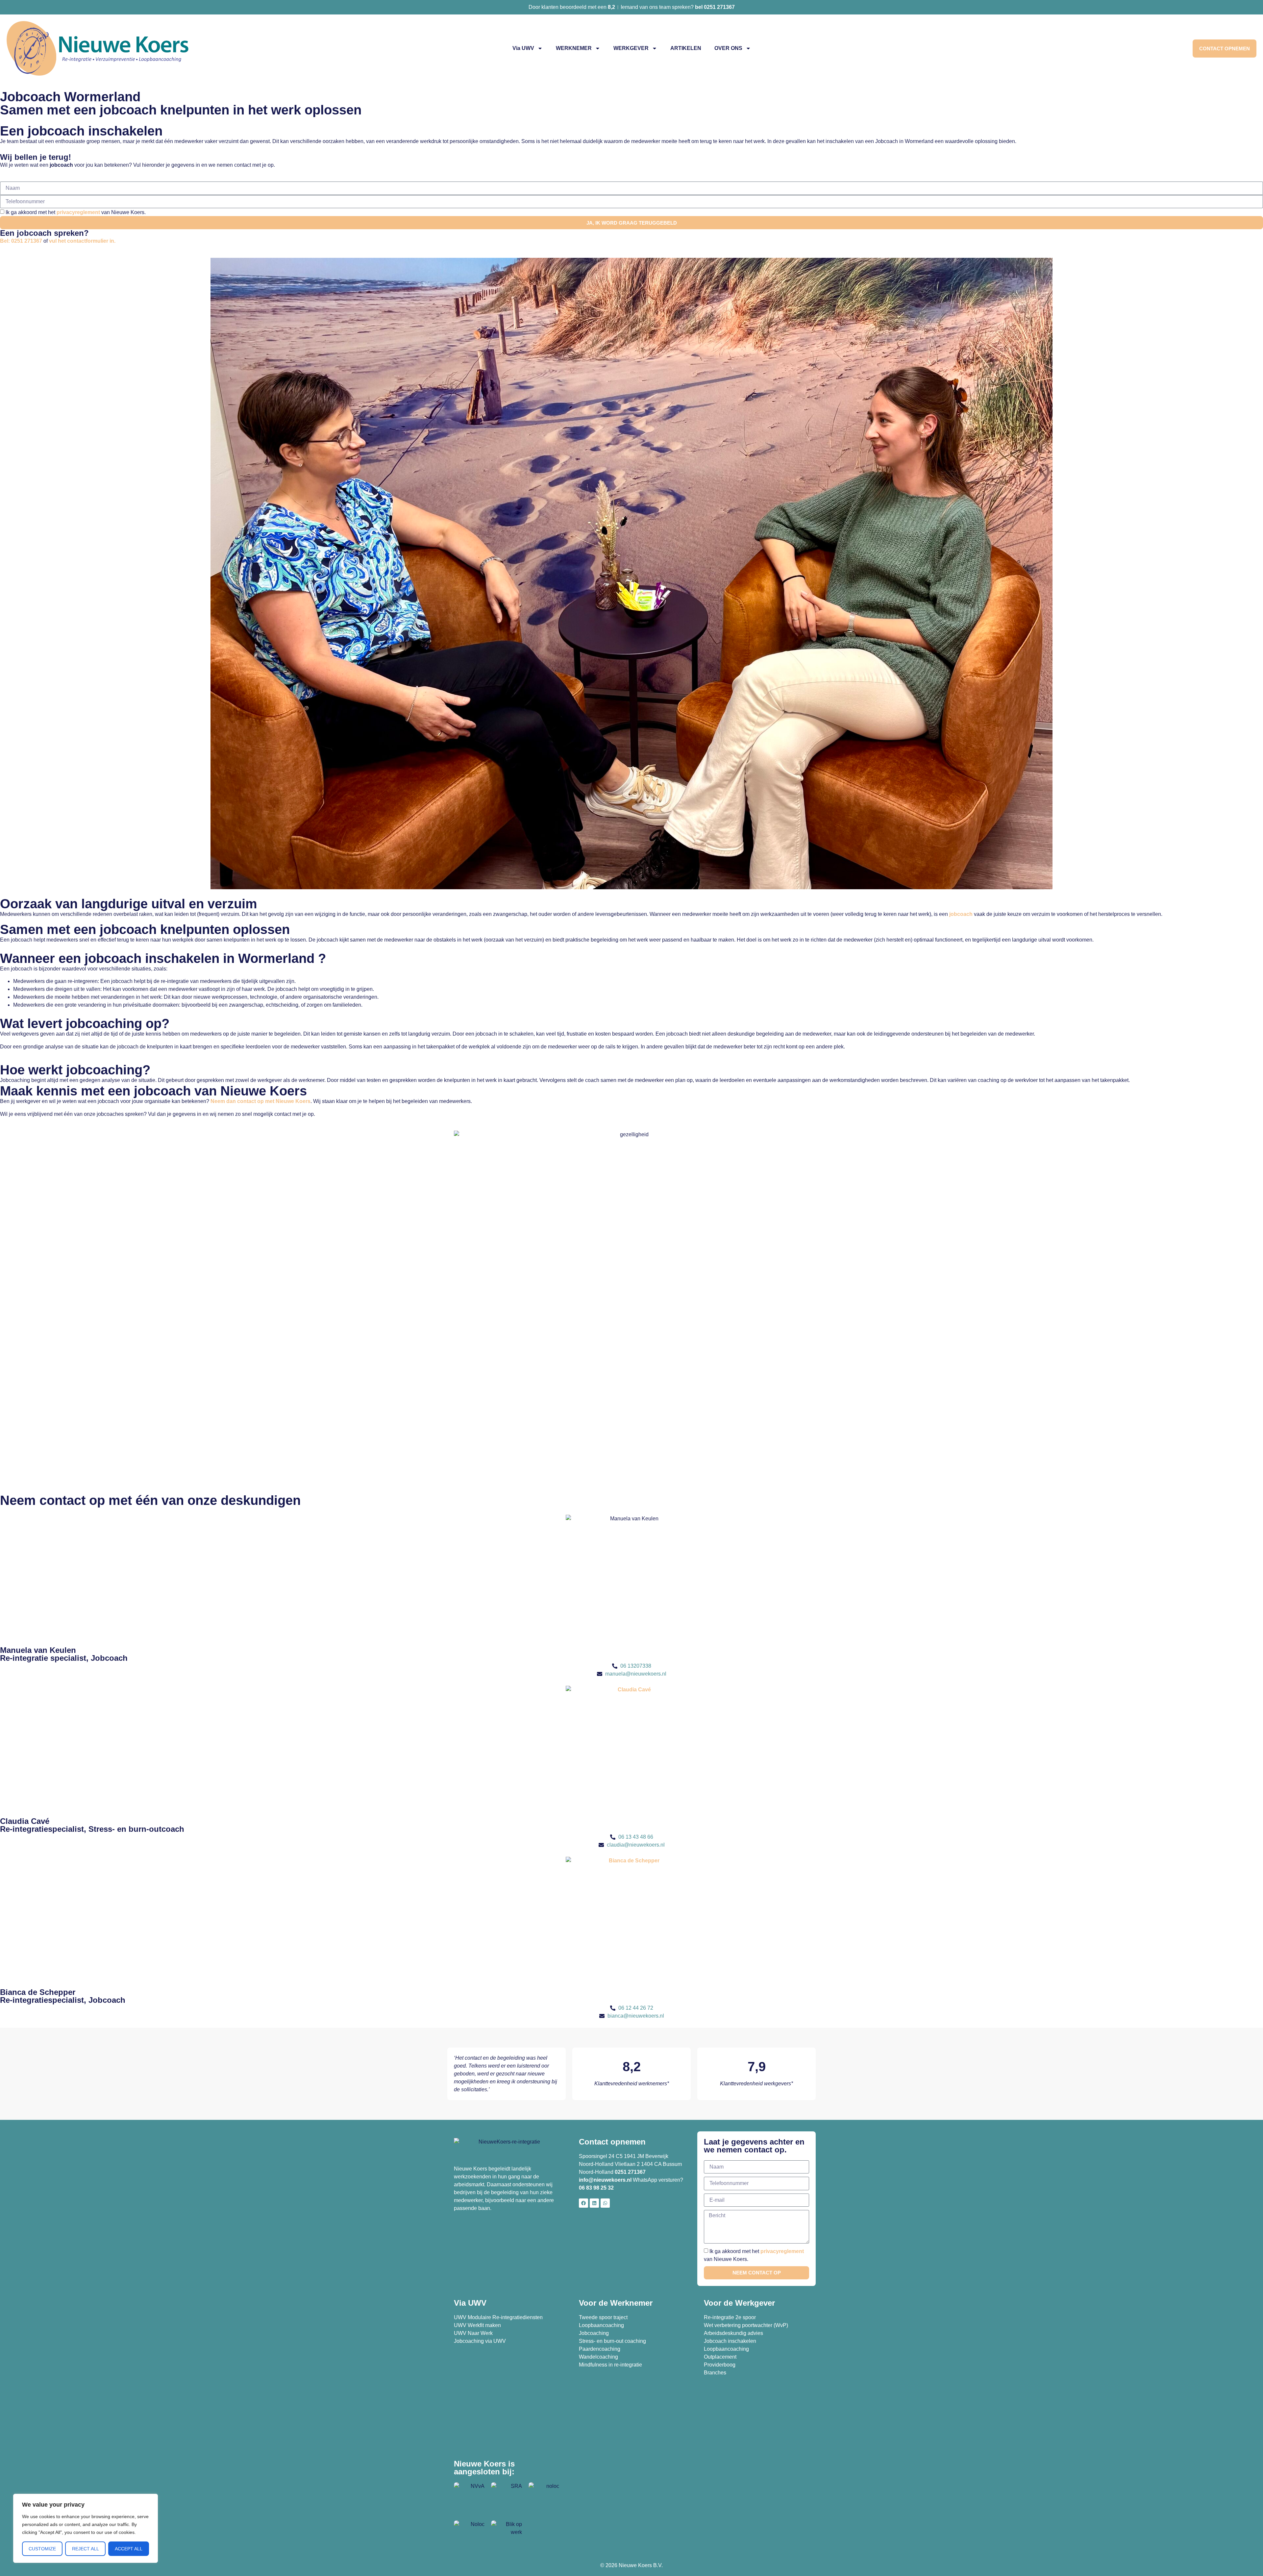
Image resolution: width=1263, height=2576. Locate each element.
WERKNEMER (574, 48)
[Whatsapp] (605, 2203)
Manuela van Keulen (38, 1650)
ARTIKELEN (686, 48)
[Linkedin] (594, 2203)
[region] (86, 2528)
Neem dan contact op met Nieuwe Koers (260, 1101)
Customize (42, 2549)
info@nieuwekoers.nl (605, 2180)
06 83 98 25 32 (597, 2188)
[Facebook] (583, 2203)
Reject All (86, 2549)
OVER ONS (728, 48)
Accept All (129, 2549)
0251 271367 (630, 2172)
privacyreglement (78, 212)
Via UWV (523, 48)
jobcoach (961, 914)
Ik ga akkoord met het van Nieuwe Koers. (76, 212)
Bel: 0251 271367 (21, 241)
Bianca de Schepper (38, 1992)
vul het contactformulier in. (82, 241)
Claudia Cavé (25, 1821)
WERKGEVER (631, 48)
